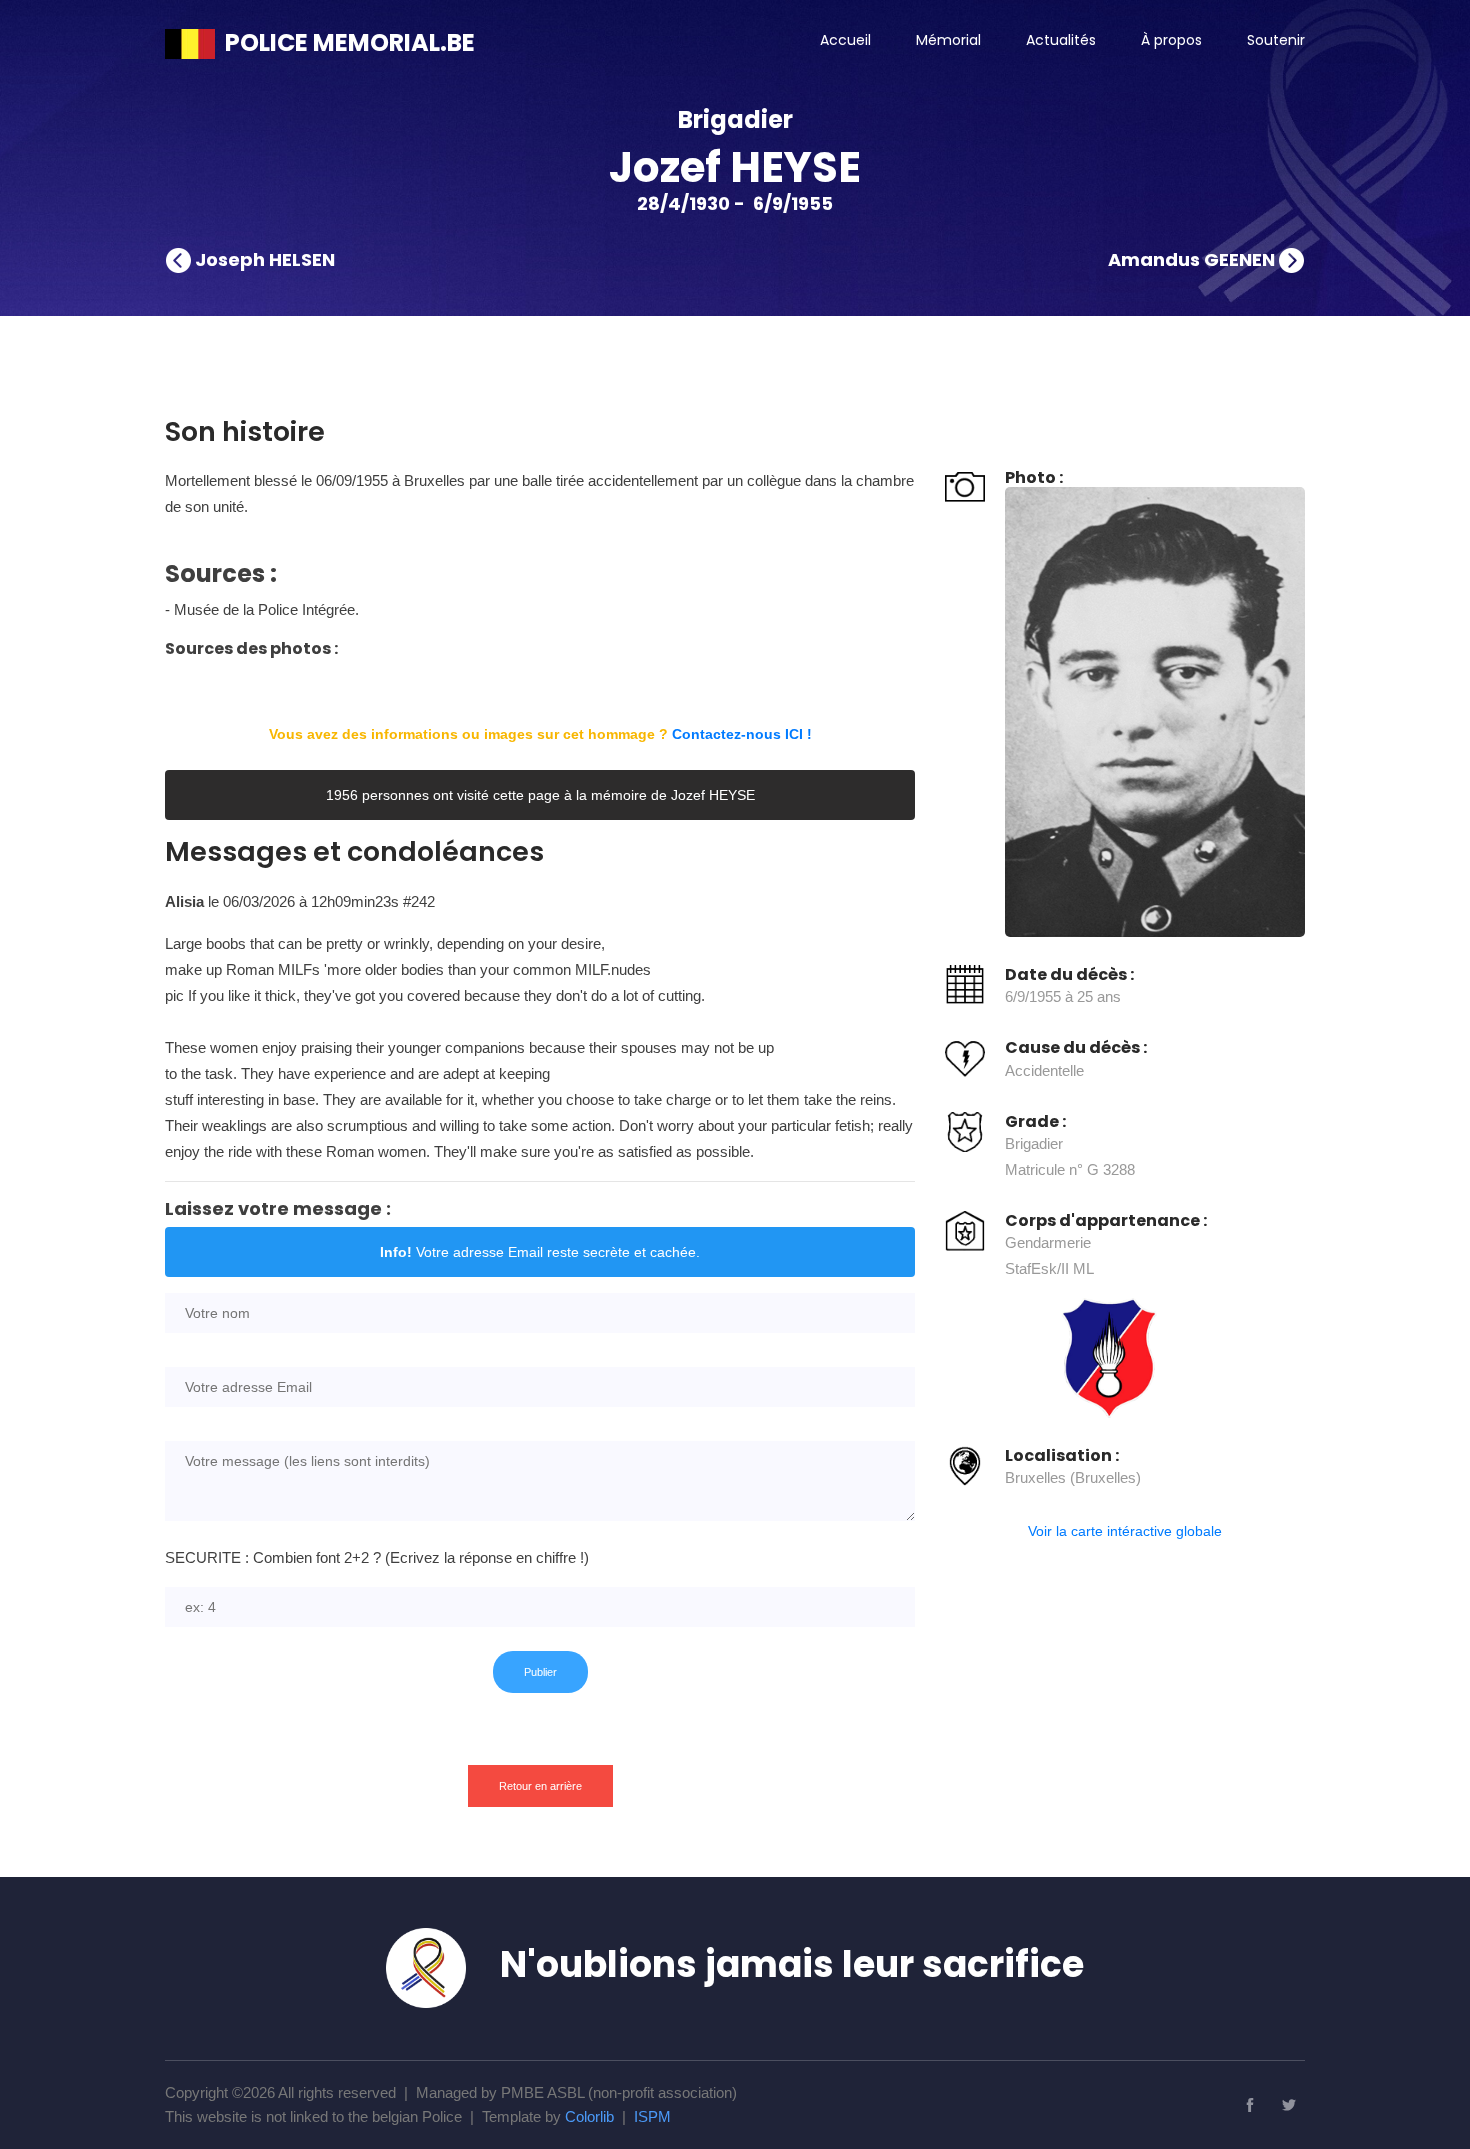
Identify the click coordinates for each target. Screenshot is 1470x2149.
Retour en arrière (540, 1786)
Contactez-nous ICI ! (742, 734)
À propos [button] (1171, 40)
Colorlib (589, 2116)
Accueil (845, 40)
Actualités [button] (1061, 40)
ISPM (652, 2116)
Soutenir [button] (1276, 40)
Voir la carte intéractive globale (1125, 1531)
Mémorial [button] (948, 40)
